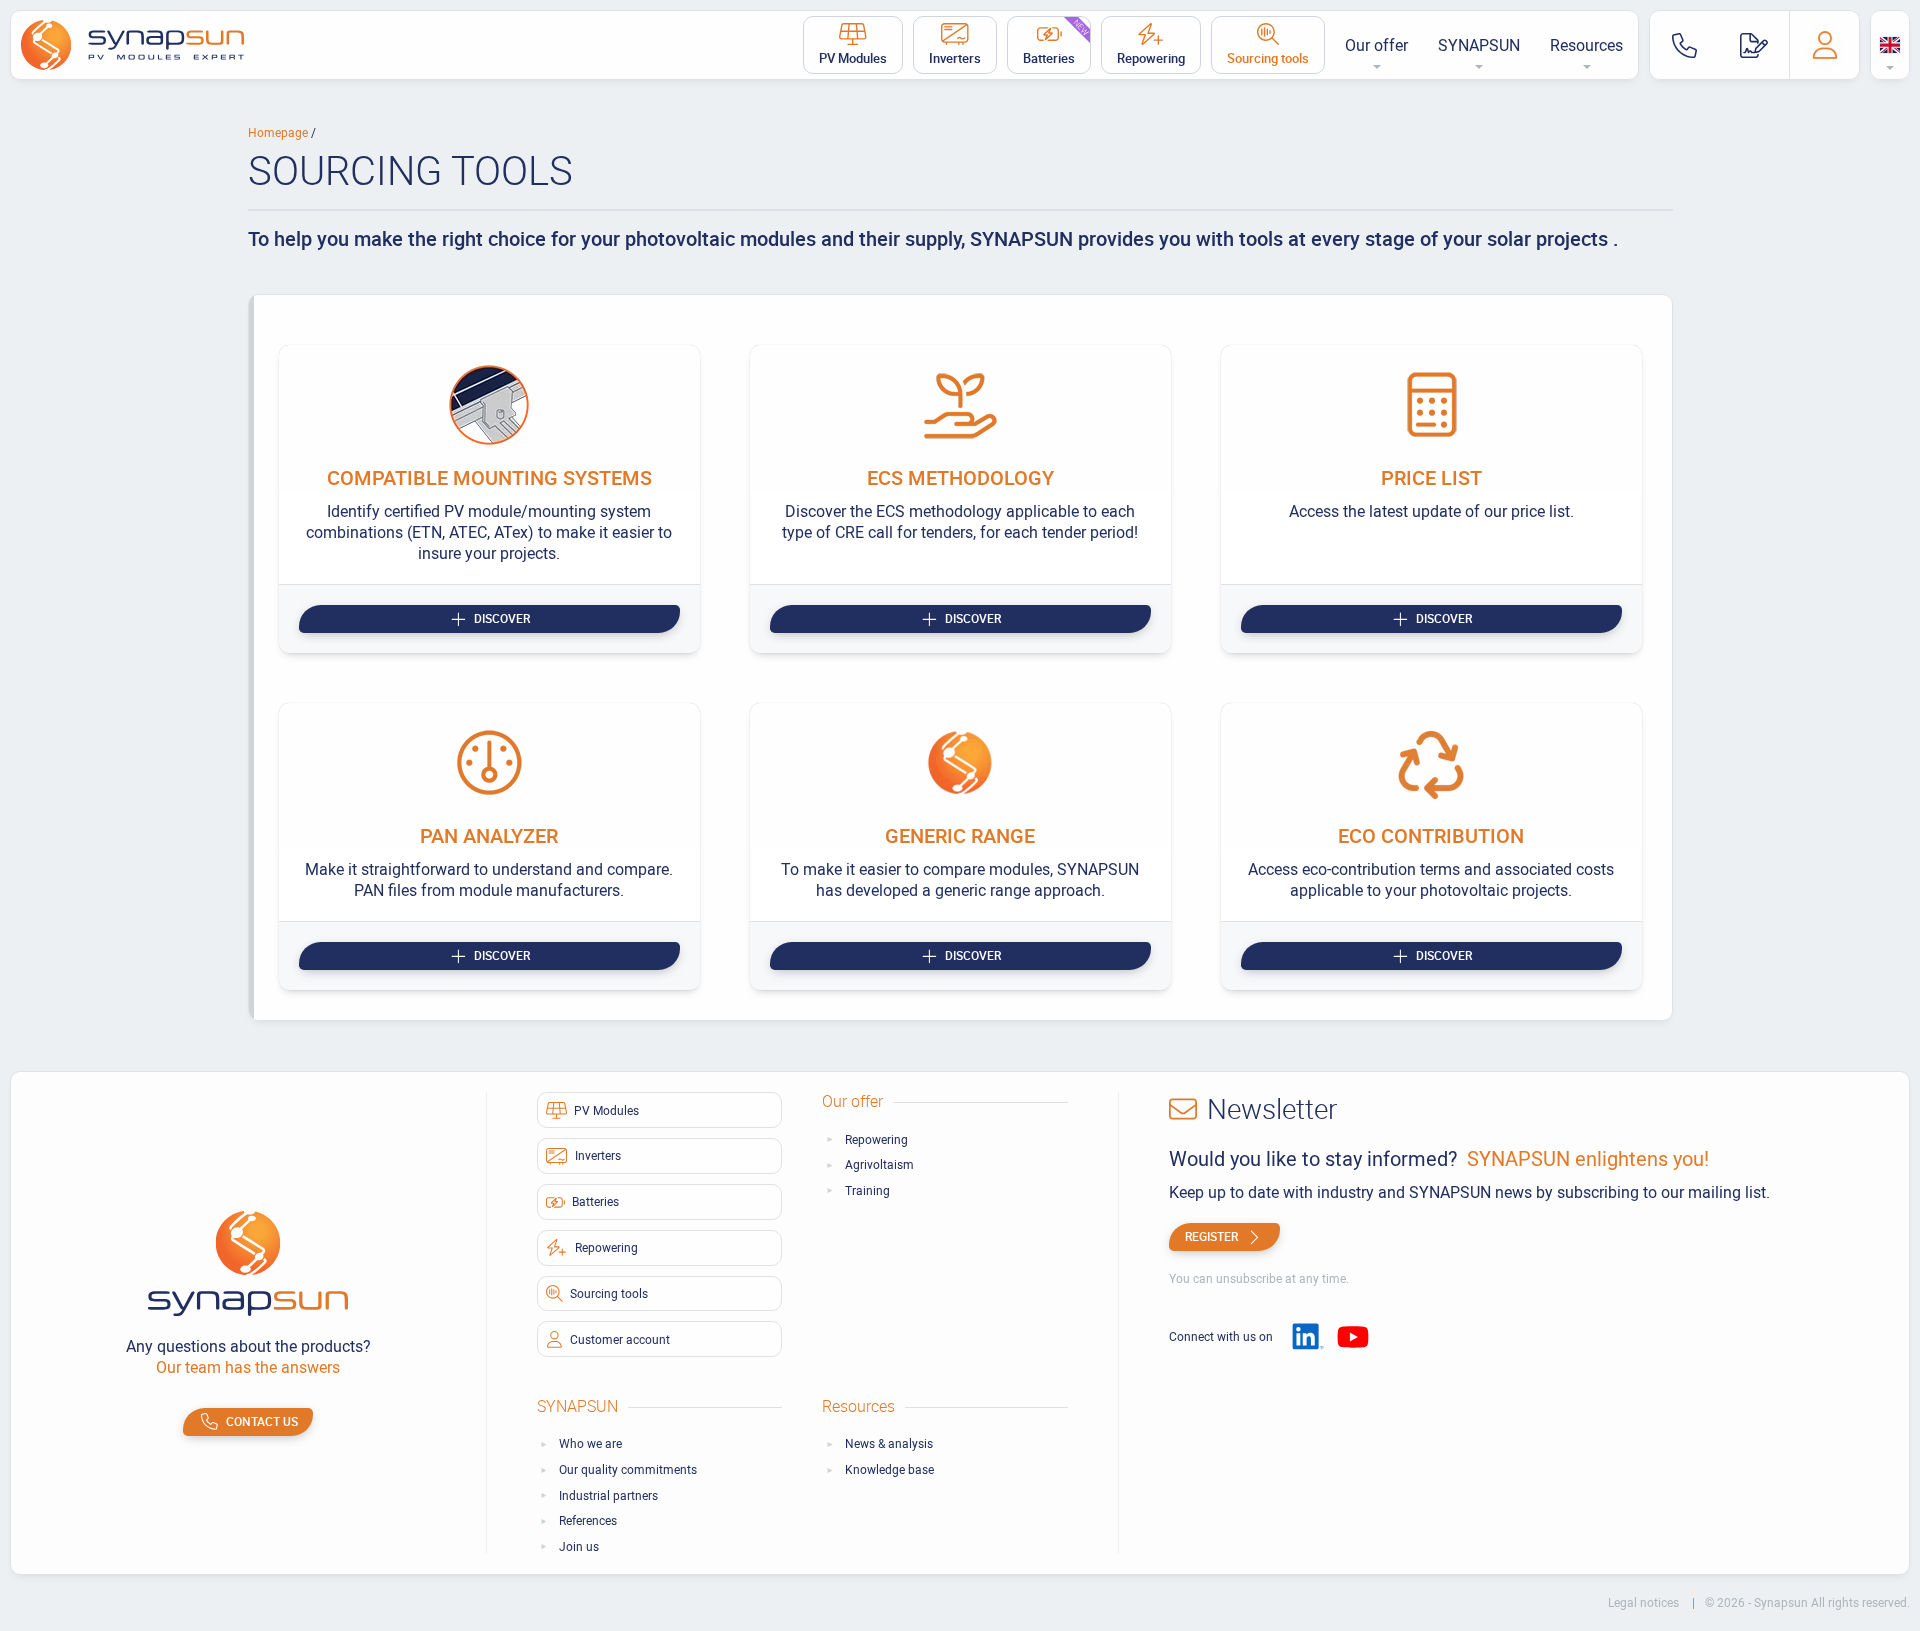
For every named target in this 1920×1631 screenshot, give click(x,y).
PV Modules (853, 58)
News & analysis (889, 1443)
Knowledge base (889, 1469)
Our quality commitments (628, 1469)
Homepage (279, 132)
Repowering (1151, 58)
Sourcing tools (1268, 58)
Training (867, 1190)
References (588, 1520)
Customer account (620, 1339)
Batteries (1057, 42)
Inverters (955, 58)
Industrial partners (608, 1495)
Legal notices (1645, 1602)
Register (1211, 1236)
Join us (579, 1546)
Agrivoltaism (879, 1164)
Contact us (262, 1421)
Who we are (590, 1443)
